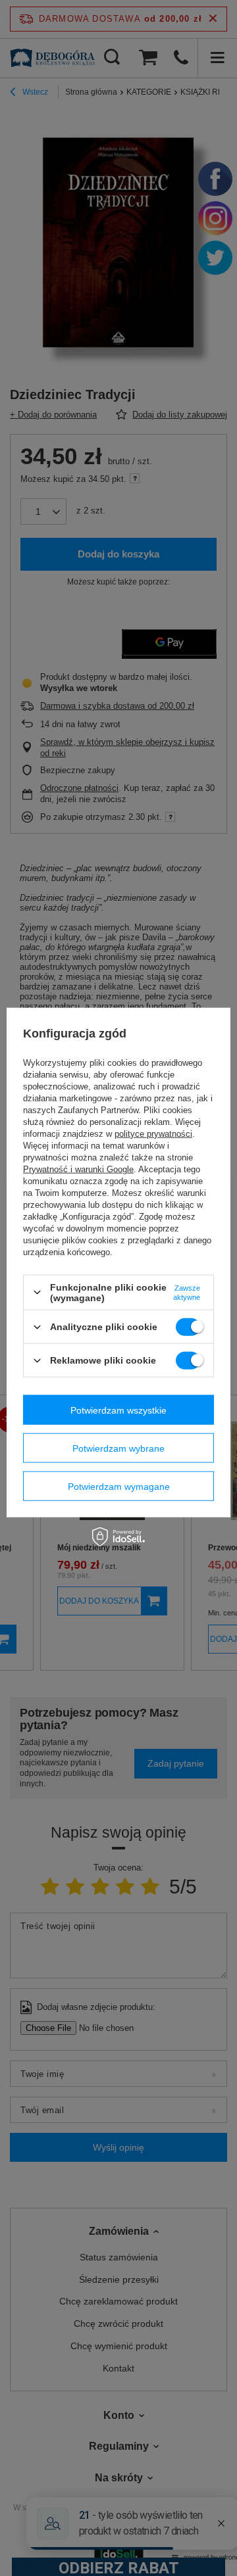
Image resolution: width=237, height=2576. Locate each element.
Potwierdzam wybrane (118, 1448)
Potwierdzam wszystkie (118, 1410)
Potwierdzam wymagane (119, 1486)
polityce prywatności (153, 1134)
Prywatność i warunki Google (78, 1169)
